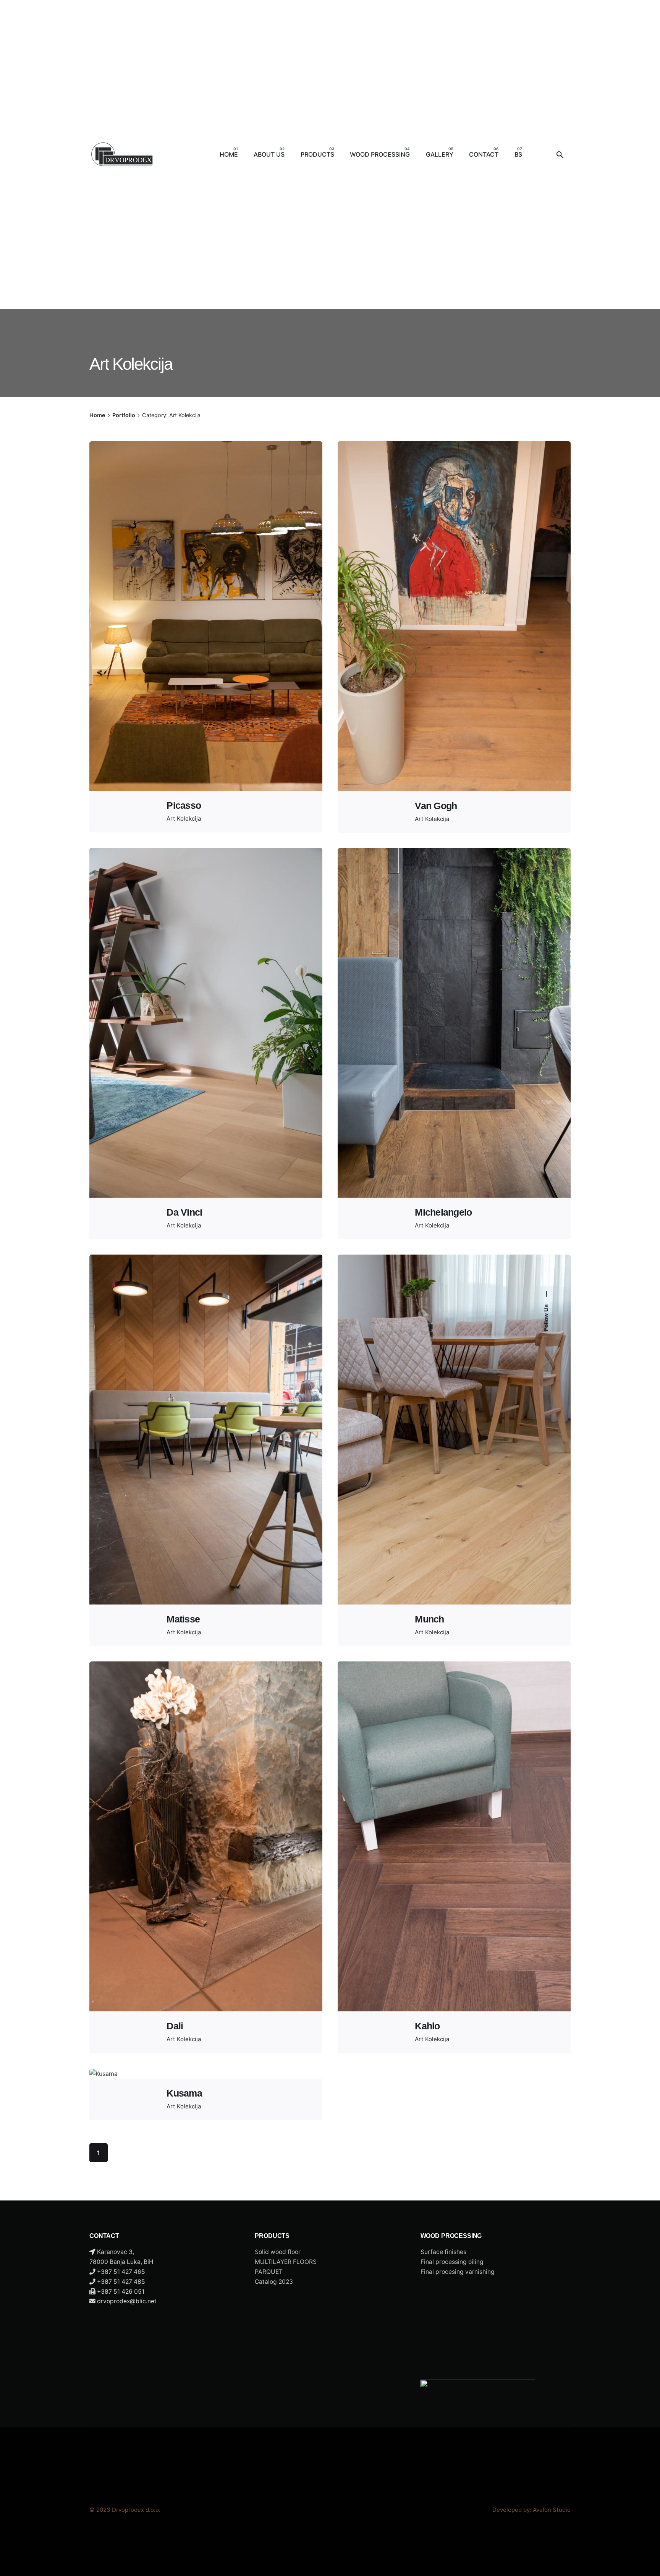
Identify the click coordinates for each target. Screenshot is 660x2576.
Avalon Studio (552, 2510)
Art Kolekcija (184, 818)
